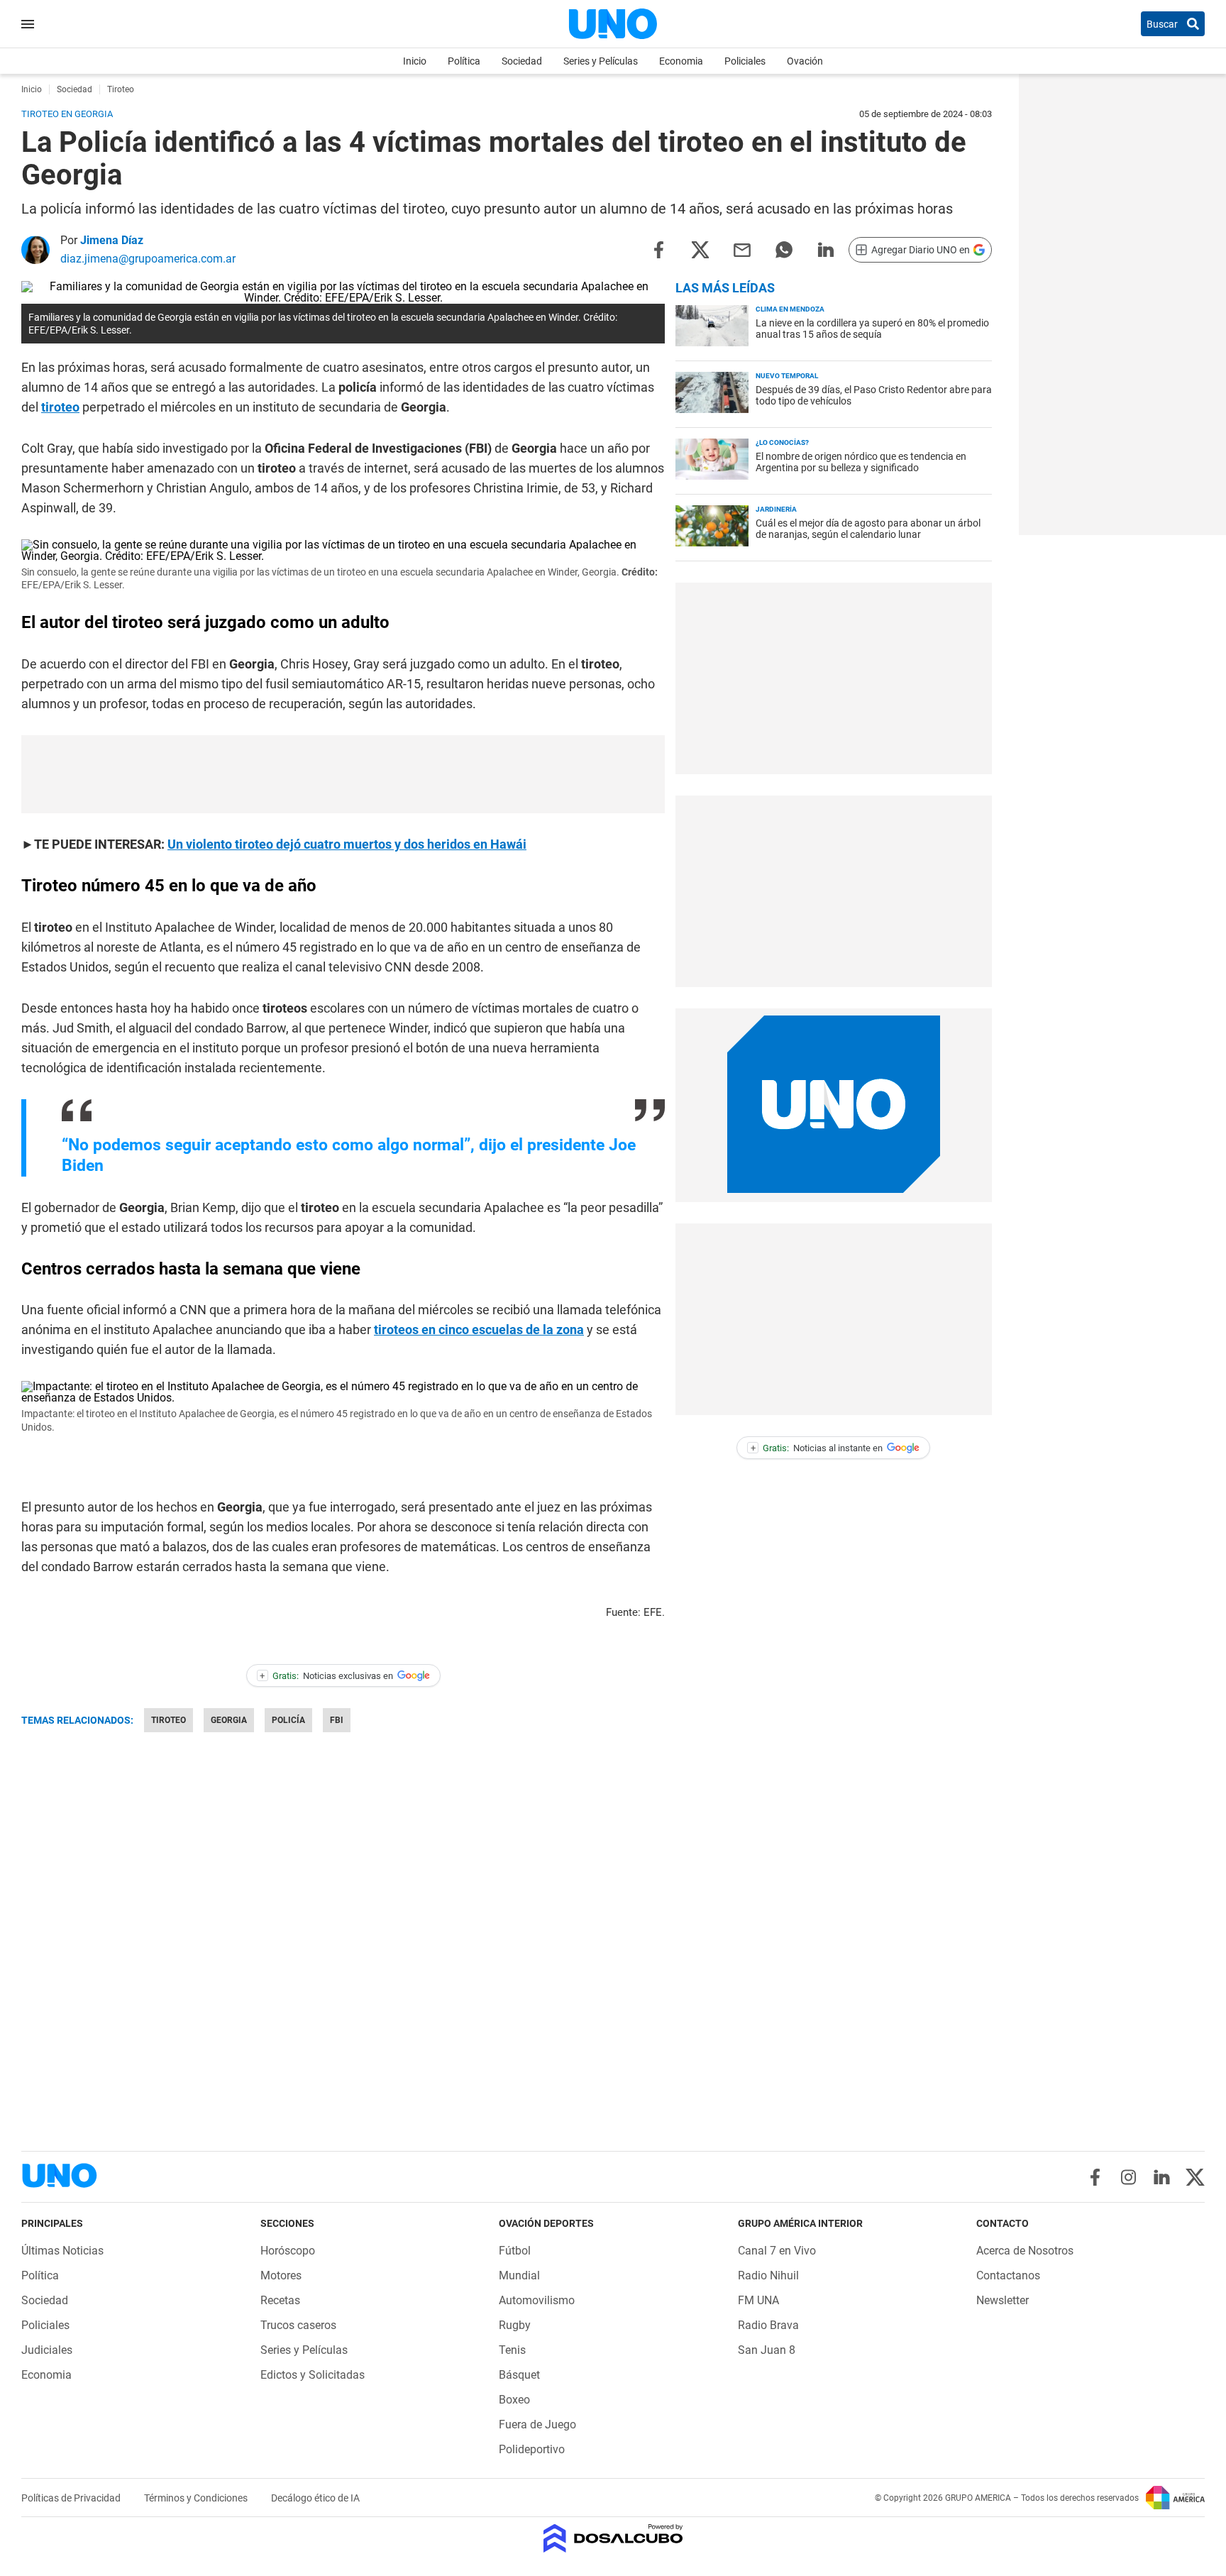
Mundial (519, 2275)
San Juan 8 (767, 2350)
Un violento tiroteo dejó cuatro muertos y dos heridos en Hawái (347, 844)
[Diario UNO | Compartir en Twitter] (700, 249)
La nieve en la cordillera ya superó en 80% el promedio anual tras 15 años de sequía (872, 329)
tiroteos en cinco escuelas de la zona (479, 1330)
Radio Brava (768, 2325)
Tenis (512, 2350)
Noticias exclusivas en (326, 1676)
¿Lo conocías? (782, 442)
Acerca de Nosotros (1025, 2251)
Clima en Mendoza (790, 309)
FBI (337, 1720)
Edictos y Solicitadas (313, 2375)
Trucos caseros (298, 2325)
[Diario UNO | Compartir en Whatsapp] (784, 249)
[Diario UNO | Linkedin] (1162, 2177)
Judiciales (47, 2350)
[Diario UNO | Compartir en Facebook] (658, 249)
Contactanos (1008, 2275)
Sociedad (522, 61)
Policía (288, 1720)
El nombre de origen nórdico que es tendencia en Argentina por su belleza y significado (861, 462)
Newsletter (1003, 2300)
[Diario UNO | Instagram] (1128, 2177)
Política (464, 61)
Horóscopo (288, 2251)
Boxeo (514, 2400)
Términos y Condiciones (197, 2498)
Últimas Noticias (62, 2251)
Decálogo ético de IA (315, 2498)
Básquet (519, 2375)
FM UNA (758, 2300)
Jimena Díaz (112, 240)
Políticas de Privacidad (72, 2498)
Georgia (229, 1720)
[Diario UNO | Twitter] (1195, 2177)
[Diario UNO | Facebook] (1095, 2177)
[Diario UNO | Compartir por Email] (742, 249)
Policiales (745, 61)
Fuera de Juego (537, 2424)
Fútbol (515, 2251)
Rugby (515, 2325)
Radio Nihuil (768, 2275)
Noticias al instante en (817, 1448)
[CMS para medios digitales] (613, 2539)
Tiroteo (169, 1720)
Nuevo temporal (787, 376)
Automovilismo (537, 2300)
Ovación (805, 61)
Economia (681, 61)
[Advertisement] (343, 774)
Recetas (280, 2300)
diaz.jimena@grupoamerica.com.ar (148, 259)
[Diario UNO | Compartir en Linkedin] (826, 249)
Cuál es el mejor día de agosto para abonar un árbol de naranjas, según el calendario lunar (868, 529)
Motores (281, 2275)
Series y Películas (601, 61)
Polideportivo (532, 2449)
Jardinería (776, 509)
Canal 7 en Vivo (777, 2251)
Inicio (415, 61)
